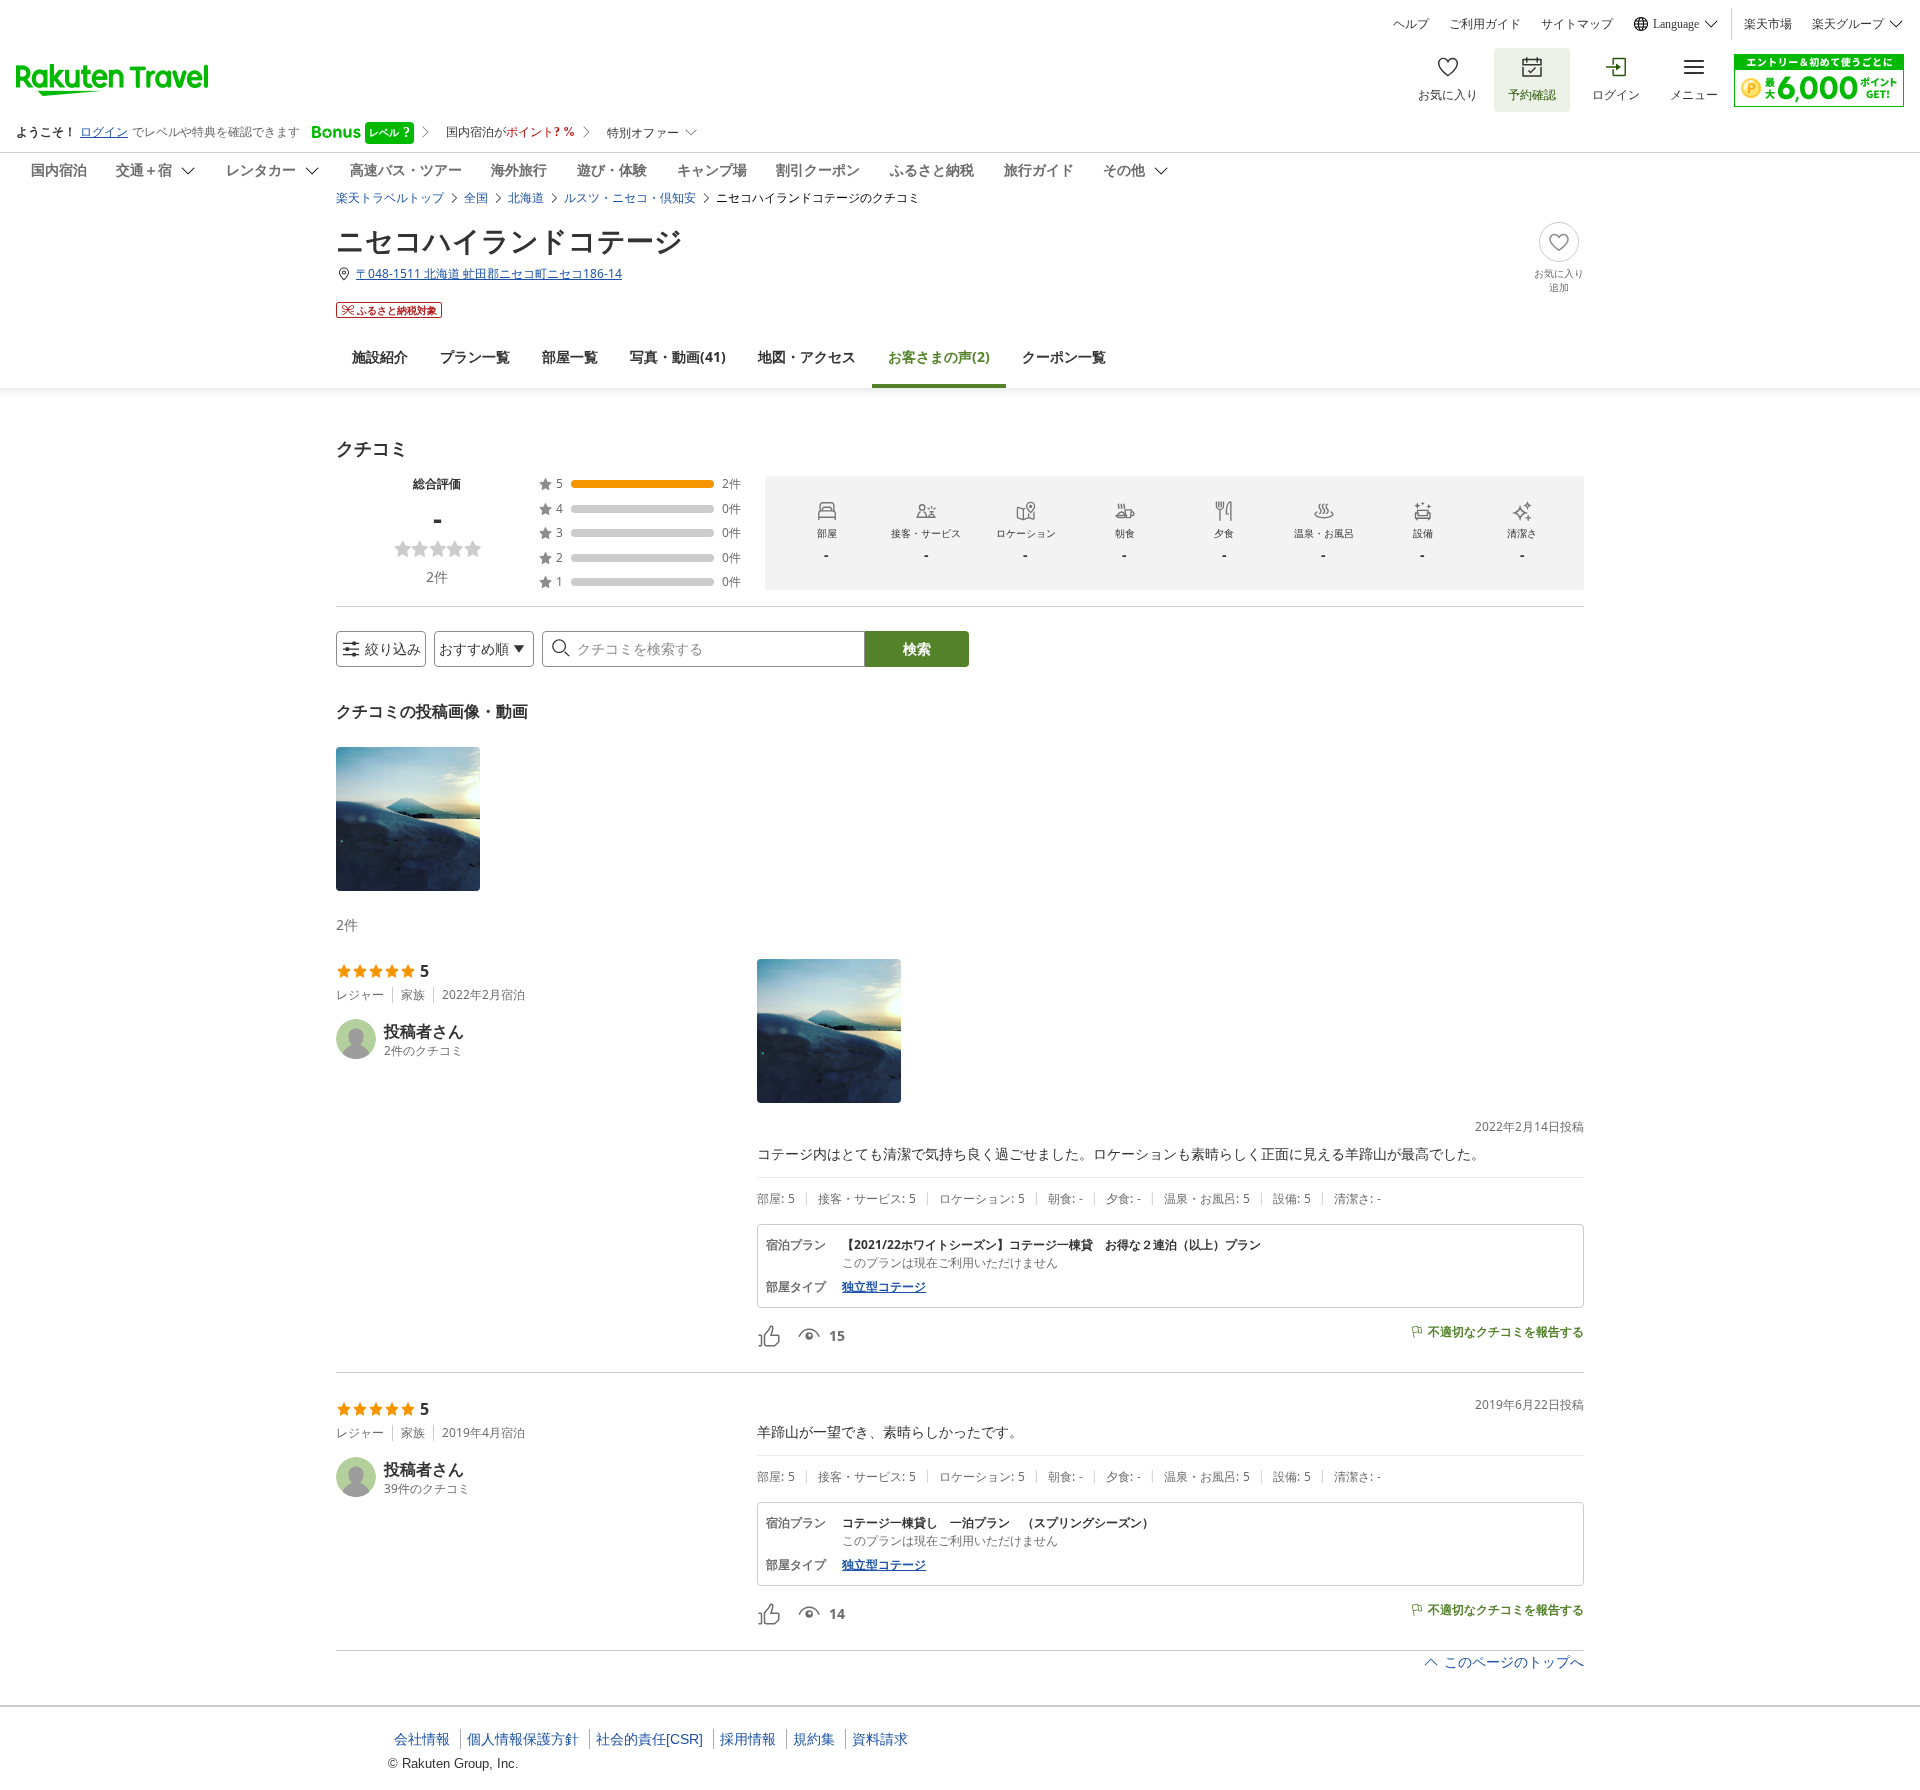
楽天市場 (1768, 24)
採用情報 (748, 1739)
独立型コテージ (884, 1287)
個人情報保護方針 (523, 1739)
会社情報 (422, 1739)
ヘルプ (1411, 24)
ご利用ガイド (1485, 24)
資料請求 (880, 1739)
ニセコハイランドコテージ (509, 240)
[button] (408, 819)
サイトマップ (1577, 24)
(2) (939, 356)
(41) (678, 356)
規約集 (814, 1739)
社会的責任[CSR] (649, 1739)
